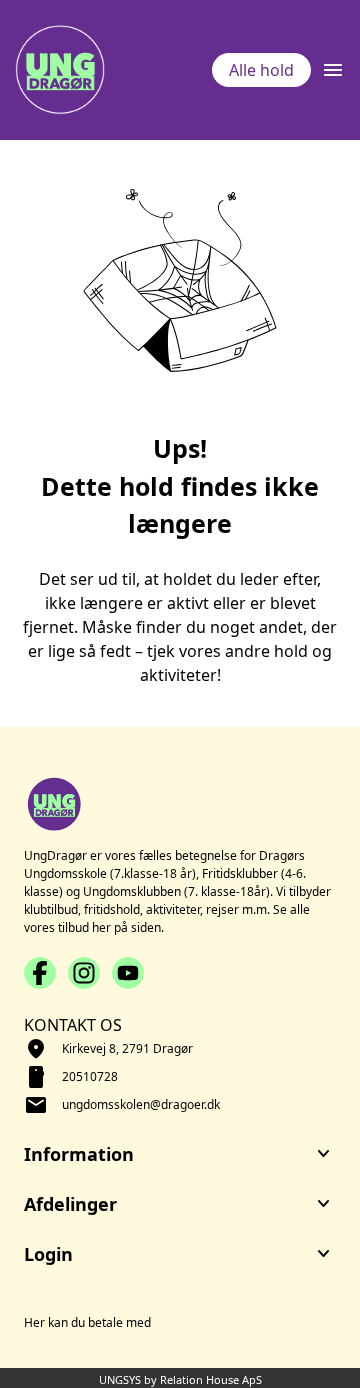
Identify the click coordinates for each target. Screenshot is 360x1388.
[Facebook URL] (40, 973)
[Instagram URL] (84, 973)
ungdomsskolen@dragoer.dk (141, 1104)
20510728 (90, 1076)
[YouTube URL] (128, 973)
